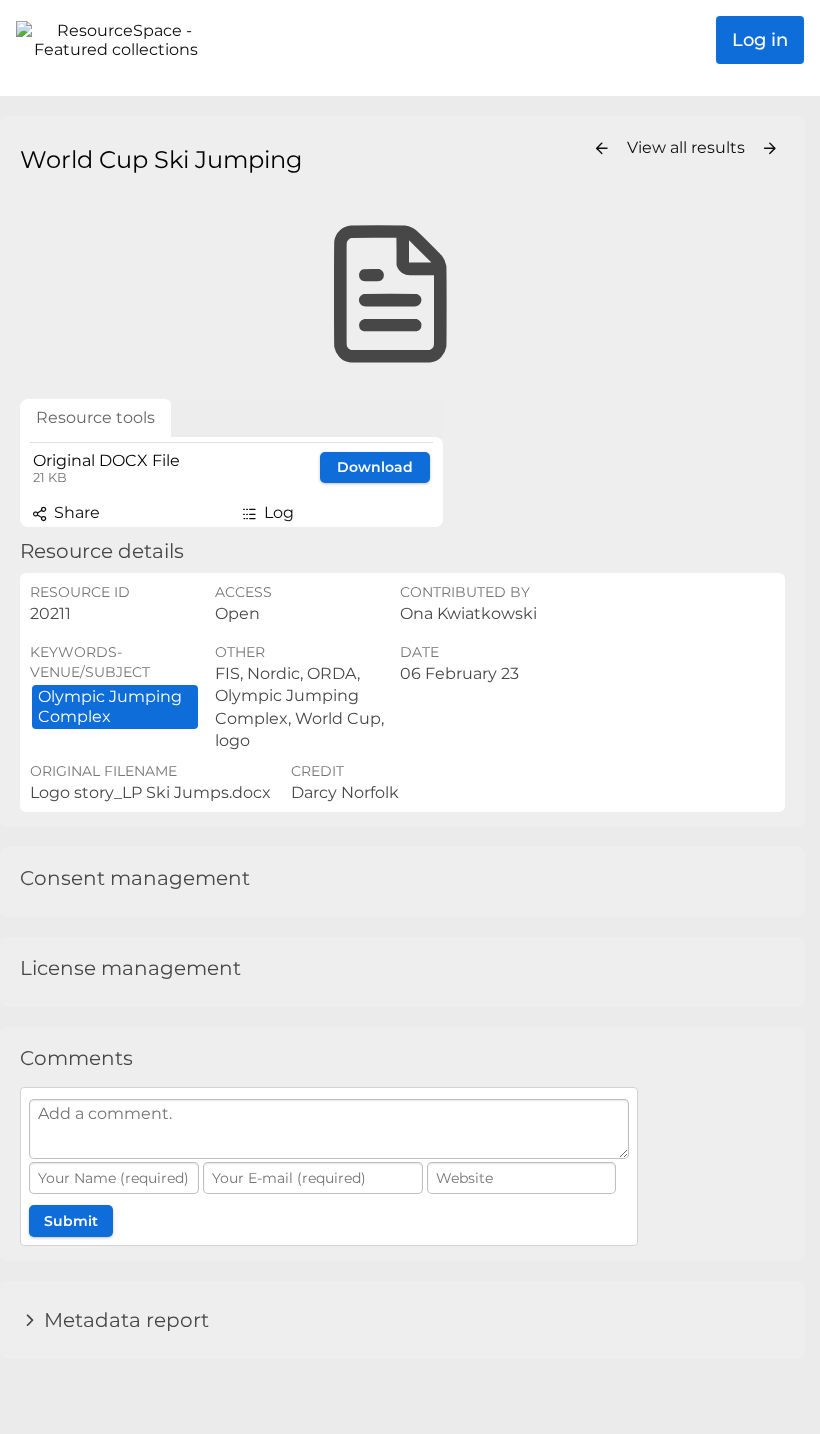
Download (375, 467)
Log (277, 512)
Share (75, 512)
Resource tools (95, 417)
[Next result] (770, 149)
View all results (688, 147)
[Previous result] (602, 149)
